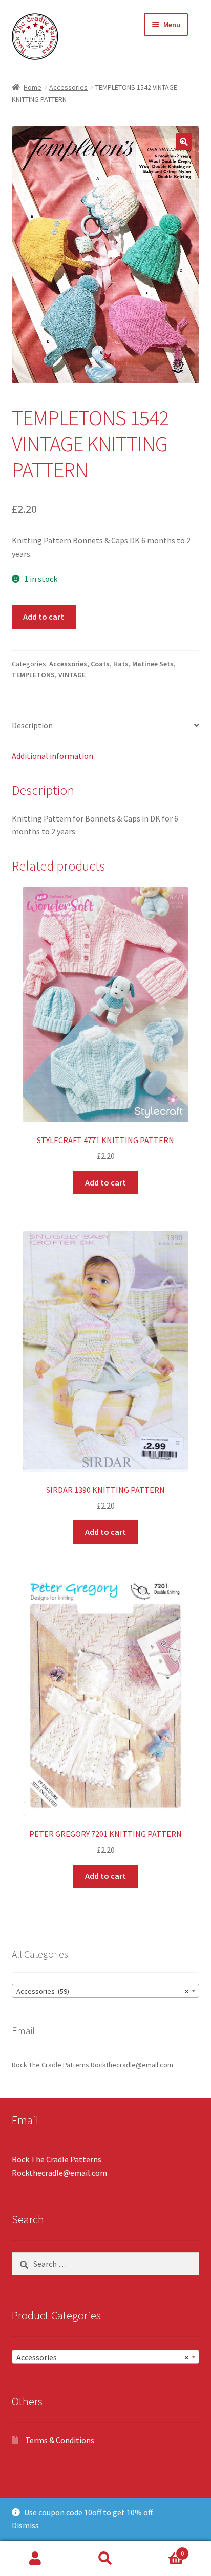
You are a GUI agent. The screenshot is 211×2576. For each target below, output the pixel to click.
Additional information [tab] (52, 756)
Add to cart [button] (105, 1182)
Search (105, 2559)
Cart (163, 2550)
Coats (100, 664)
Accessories (68, 87)
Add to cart (44, 617)
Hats (121, 664)
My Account (35, 2559)
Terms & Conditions (60, 2440)
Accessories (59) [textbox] (103, 1991)
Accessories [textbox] (103, 2357)
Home (33, 87)
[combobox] (106, 1991)
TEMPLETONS (33, 675)
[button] (184, 142)
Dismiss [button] (25, 2525)
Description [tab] (32, 725)
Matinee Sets (153, 664)
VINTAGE (72, 675)
